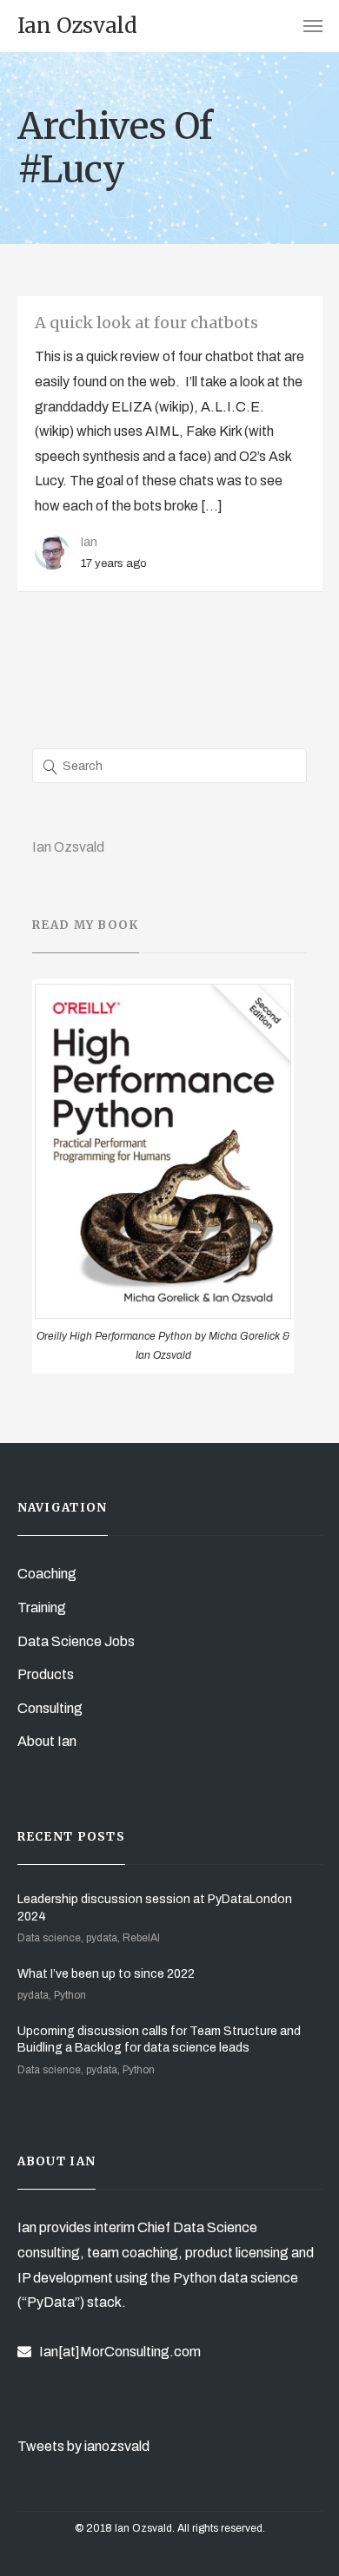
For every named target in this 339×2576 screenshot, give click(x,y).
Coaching (47, 1574)
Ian (89, 542)
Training (42, 1608)
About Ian (47, 1741)
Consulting (50, 1708)
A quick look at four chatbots (146, 323)
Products (46, 1674)
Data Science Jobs (76, 1641)
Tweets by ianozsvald (83, 2446)
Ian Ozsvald (68, 847)
